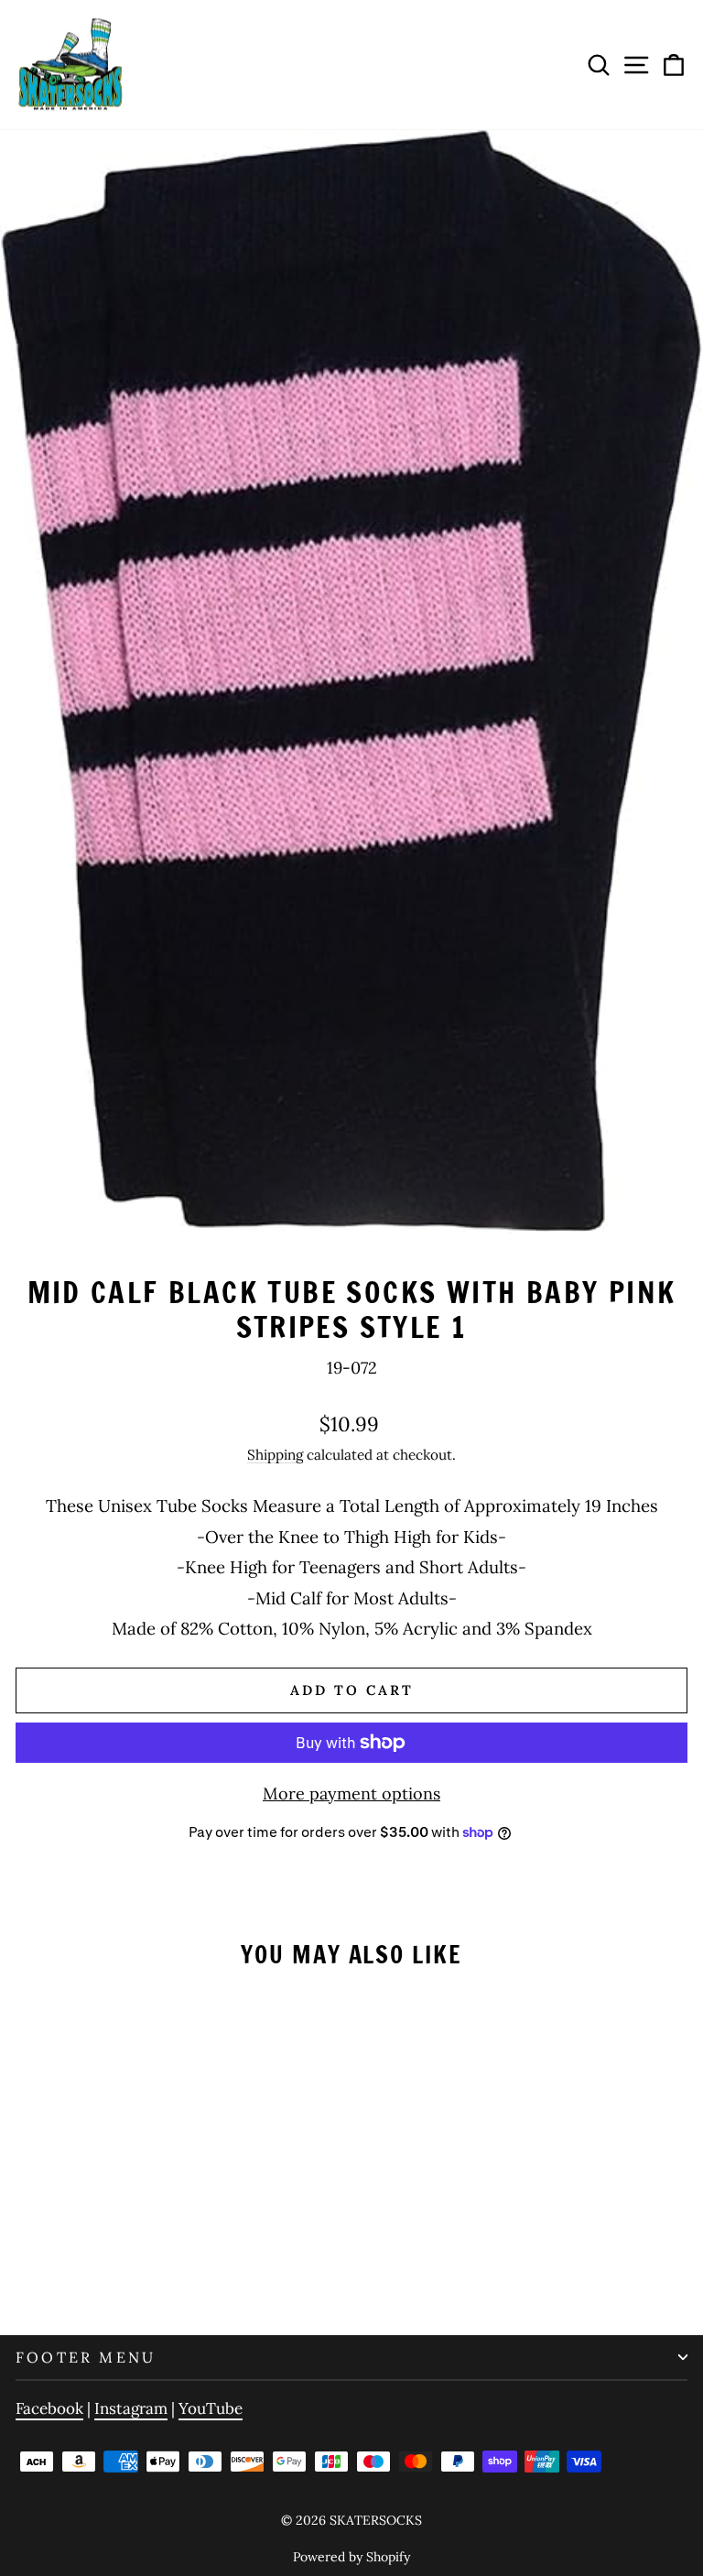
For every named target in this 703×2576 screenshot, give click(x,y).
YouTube (211, 2408)
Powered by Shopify (351, 2557)
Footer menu (86, 2357)
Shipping (275, 1455)
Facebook (49, 2408)
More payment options (351, 1793)
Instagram (131, 2408)
